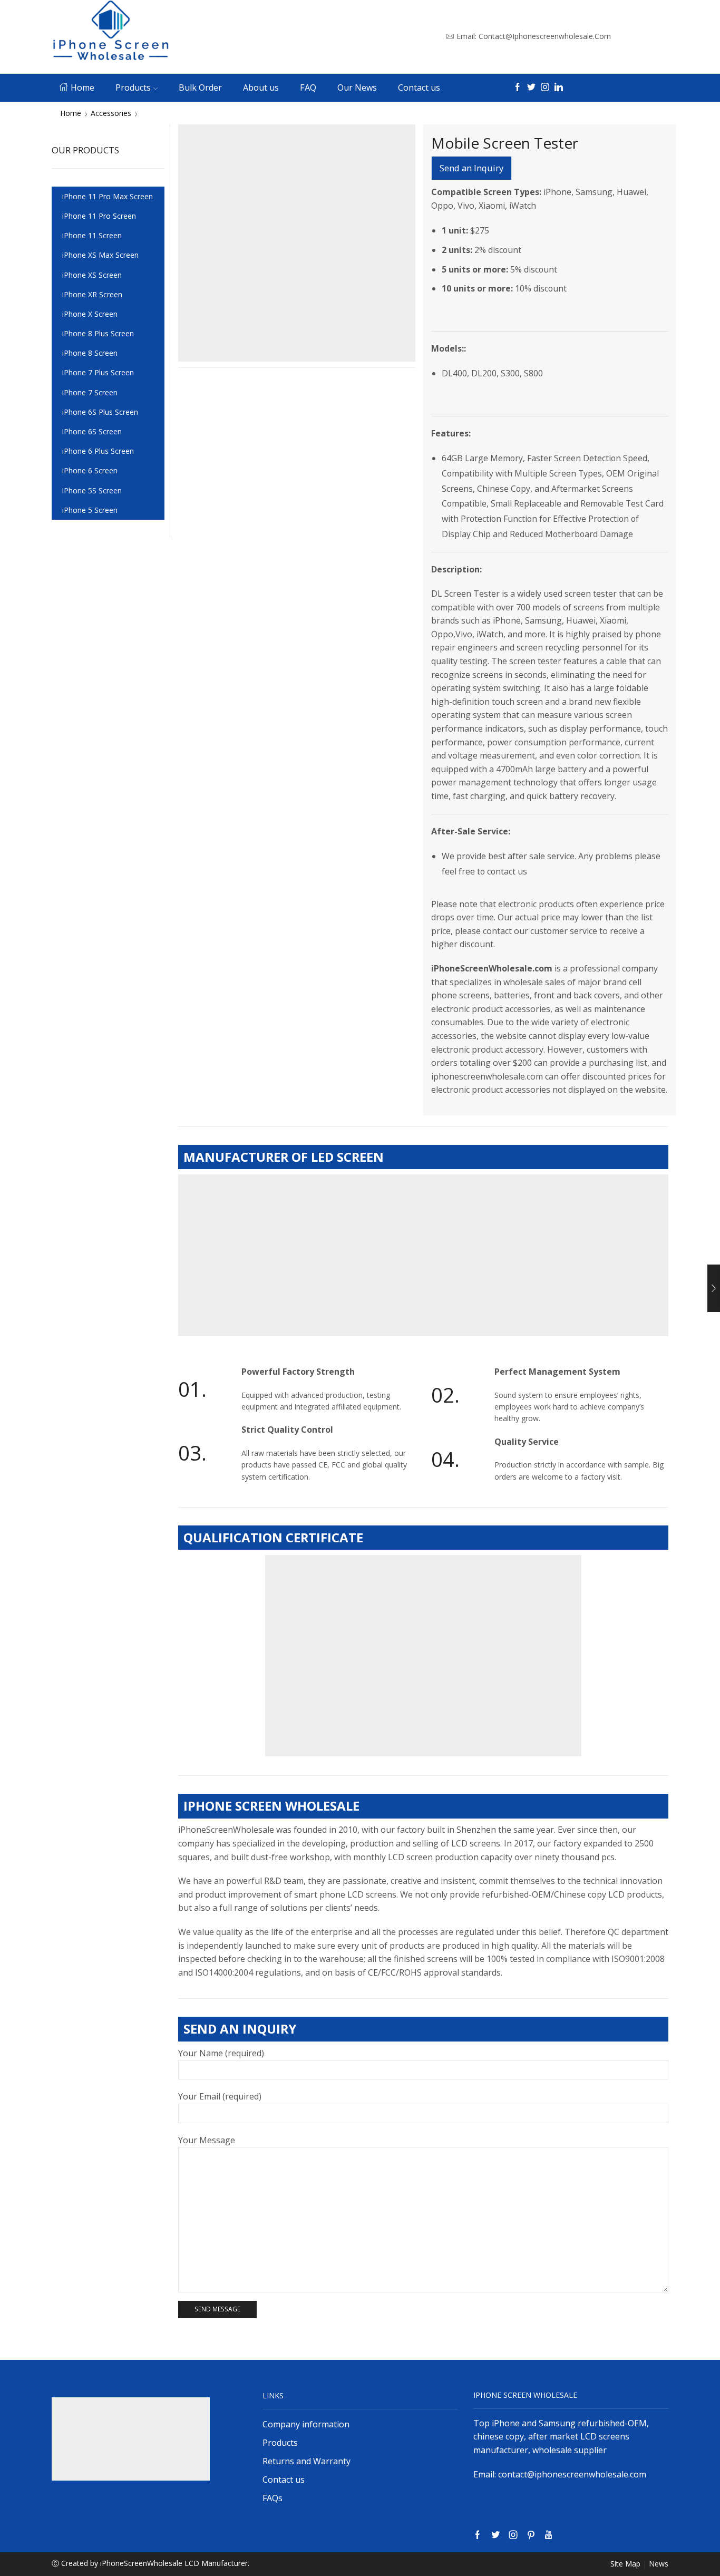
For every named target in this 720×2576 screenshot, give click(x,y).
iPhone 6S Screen (92, 431)
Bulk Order (200, 88)
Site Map (625, 2564)
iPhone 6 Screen (90, 470)
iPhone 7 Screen (90, 392)
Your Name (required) (221, 2053)
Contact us (419, 88)
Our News (357, 88)
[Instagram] (545, 88)
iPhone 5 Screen (90, 510)
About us (261, 88)
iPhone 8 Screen (90, 353)
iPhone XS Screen (92, 275)
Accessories (111, 113)
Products (133, 88)
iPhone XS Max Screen (100, 255)
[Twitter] (531, 88)
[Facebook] (518, 88)
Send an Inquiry (471, 168)
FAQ (308, 88)
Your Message (207, 2140)
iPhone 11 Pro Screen (99, 216)
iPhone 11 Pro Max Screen (108, 196)
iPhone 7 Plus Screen (98, 372)
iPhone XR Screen (92, 294)
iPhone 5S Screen (92, 490)
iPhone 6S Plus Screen (100, 412)
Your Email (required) (220, 2096)
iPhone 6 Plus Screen (98, 451)
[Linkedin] (559, 88)
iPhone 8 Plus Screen (98, 333)
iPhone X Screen (90, 314)
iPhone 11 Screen (92, 235)
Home (82, 88)
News (659, 2564)
